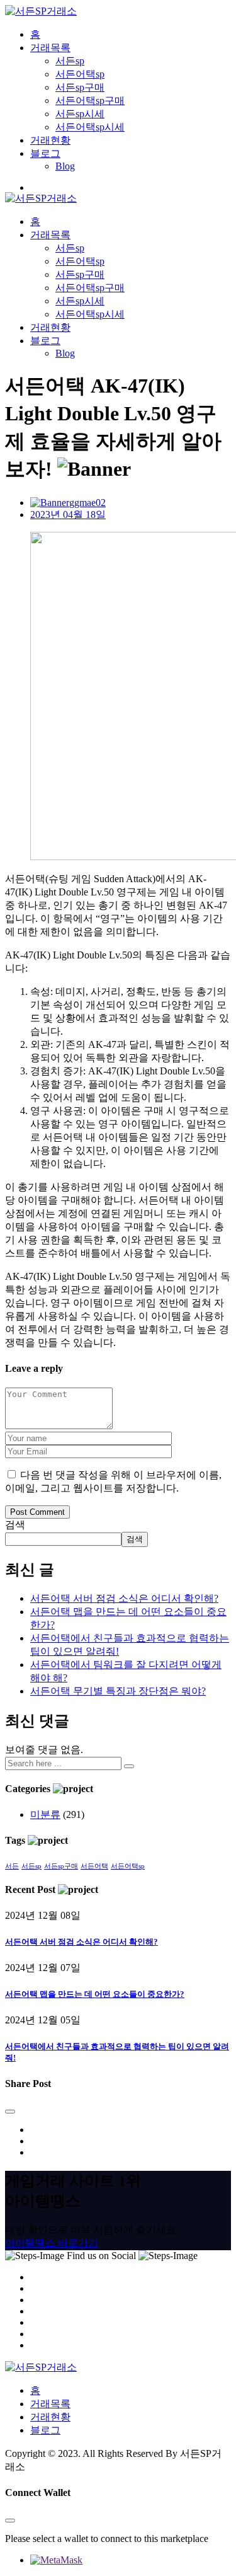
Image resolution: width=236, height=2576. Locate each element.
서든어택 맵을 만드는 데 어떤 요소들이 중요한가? (95, 1994)
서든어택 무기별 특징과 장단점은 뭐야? (118, 1691)
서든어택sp (80, 74)
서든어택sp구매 (90, 101)
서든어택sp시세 (90, 127)
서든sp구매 (80, 87)
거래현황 (50, 140)
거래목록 (50, 48)
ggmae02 (87, 503)
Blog (65, 166)
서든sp (70, 61)
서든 (12, 1866)
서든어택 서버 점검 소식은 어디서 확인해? (124, 1598)
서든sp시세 (80, 114)
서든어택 (94, 1866)
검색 (15, 1525)
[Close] (10, 2112)
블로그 (45, 153)
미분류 (45, 1814)
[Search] (129, 1766)
